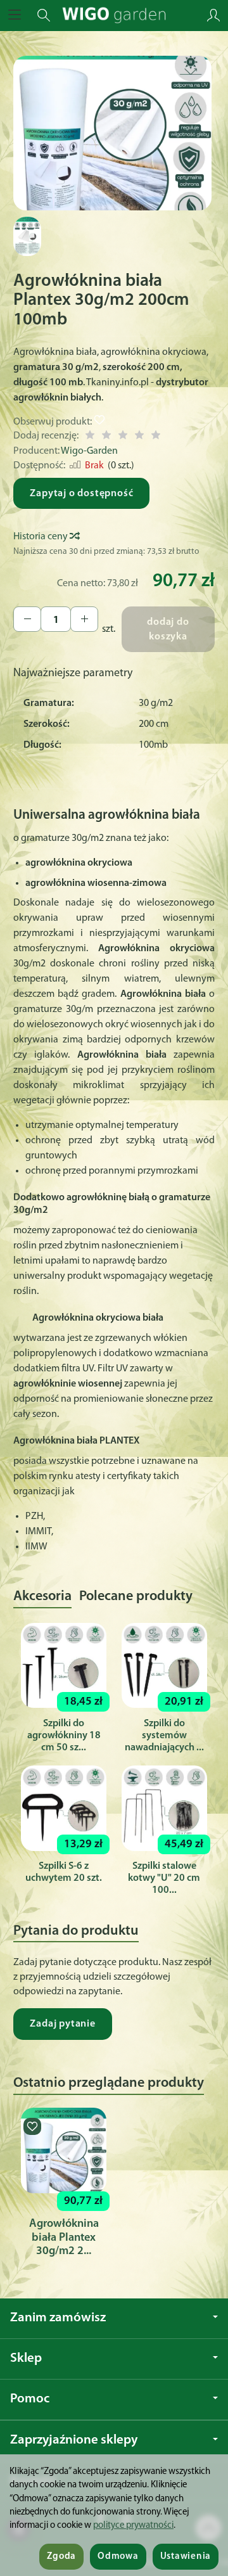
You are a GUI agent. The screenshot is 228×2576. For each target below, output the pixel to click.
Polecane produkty (136, 1597)
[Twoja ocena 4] (139, 437)
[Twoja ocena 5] (156, 437)
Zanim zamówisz (58, 2318)
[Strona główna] (114, 15)
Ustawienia (186, 2557)
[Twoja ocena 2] (106, 437)
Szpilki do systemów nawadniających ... (164, 1736)
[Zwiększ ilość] (27, 619)
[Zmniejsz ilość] (84, 619)
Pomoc (30, 2399)
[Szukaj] (44, 15)
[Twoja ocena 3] (123, 437)
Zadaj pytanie (62, 2024)
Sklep (26, 2358)
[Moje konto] (213, 15)
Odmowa (118, 2557)
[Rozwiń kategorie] (15, 15)
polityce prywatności (133, 2526)
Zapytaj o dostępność (81, 494)
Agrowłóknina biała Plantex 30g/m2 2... (64, 2238)
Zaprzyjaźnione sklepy (74, 2440)
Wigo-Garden (89, 451)
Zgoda (61, 2557)
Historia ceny (41, 537)
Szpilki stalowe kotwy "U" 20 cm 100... (164, 1878)
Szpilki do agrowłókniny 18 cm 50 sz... (64, 1736)
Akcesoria (42, 1597)
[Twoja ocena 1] (90, 437)
